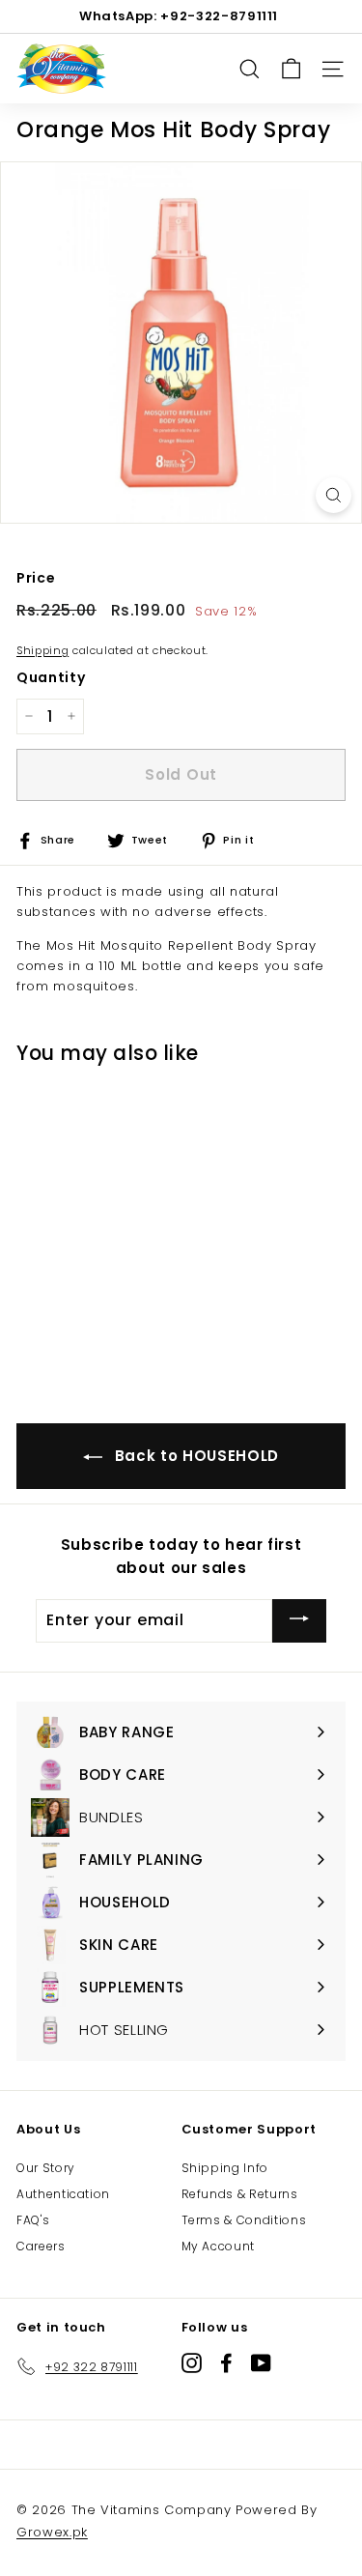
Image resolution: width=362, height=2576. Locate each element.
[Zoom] (334, 495)
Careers (41, 2246)
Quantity (51, 677)
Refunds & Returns (240, 2194)
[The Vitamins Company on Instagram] (192, 2363)
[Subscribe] (299, 1621)
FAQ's (33, 2220)
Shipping (42, 650)
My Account (219, 2246)
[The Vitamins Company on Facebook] (226, 2363)
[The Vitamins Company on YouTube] (261, 2363)
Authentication (63, 2194)
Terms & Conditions (244, 2220)
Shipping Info (225, 2168)
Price (36, 578)
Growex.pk (52, 2532)
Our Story (46, 2168)
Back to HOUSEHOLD (195, 1456)
